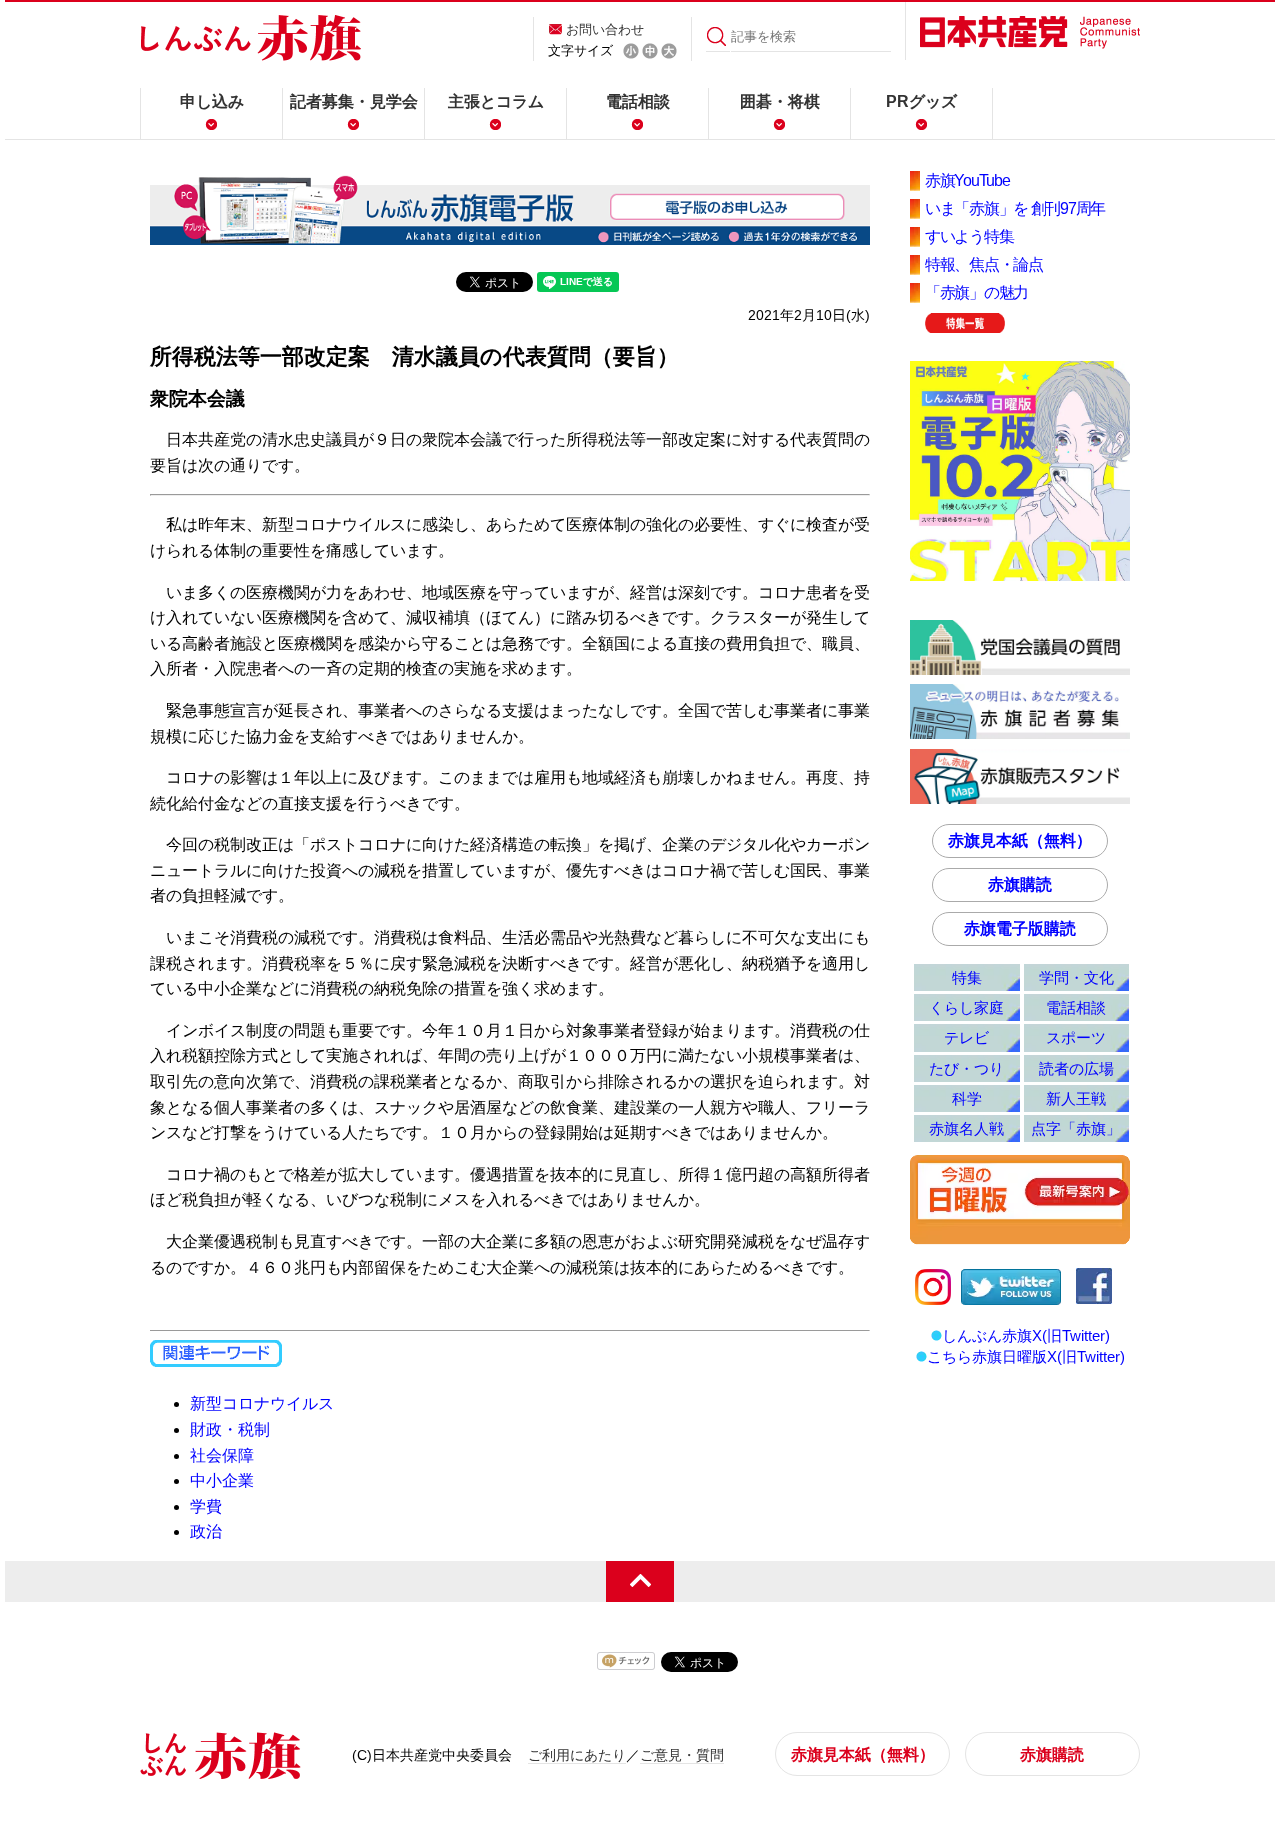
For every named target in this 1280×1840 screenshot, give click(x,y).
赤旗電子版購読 (1020, 928)
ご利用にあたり (577, 1755)
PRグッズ (921, 101)
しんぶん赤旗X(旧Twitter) (1026, 1335)
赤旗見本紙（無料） (1020, 840)
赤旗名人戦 (966, 1128)
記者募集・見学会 (354, 101)
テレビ (966, 1037)
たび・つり (966, 1068)
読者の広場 (1076, 1068)
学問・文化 (1076, 977)
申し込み (212, 101)
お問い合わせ (605, 29)
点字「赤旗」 (1076, 1128)
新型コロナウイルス (262, 1403)
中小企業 (222, 1480)
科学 (967, 1098)
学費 (206, 1506)
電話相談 (638, 101)
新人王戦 (1076, 1098)
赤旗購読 (1020, 884)
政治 (206, 1531)
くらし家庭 (966, 1007)
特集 (967, 977)
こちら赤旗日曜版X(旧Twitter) (1026, 1356)
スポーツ (1076, 1037)
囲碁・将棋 (780, 101)
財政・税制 (230, 1429)
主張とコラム (496, 101)
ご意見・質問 (682, 1755)
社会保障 (222, 1455)
